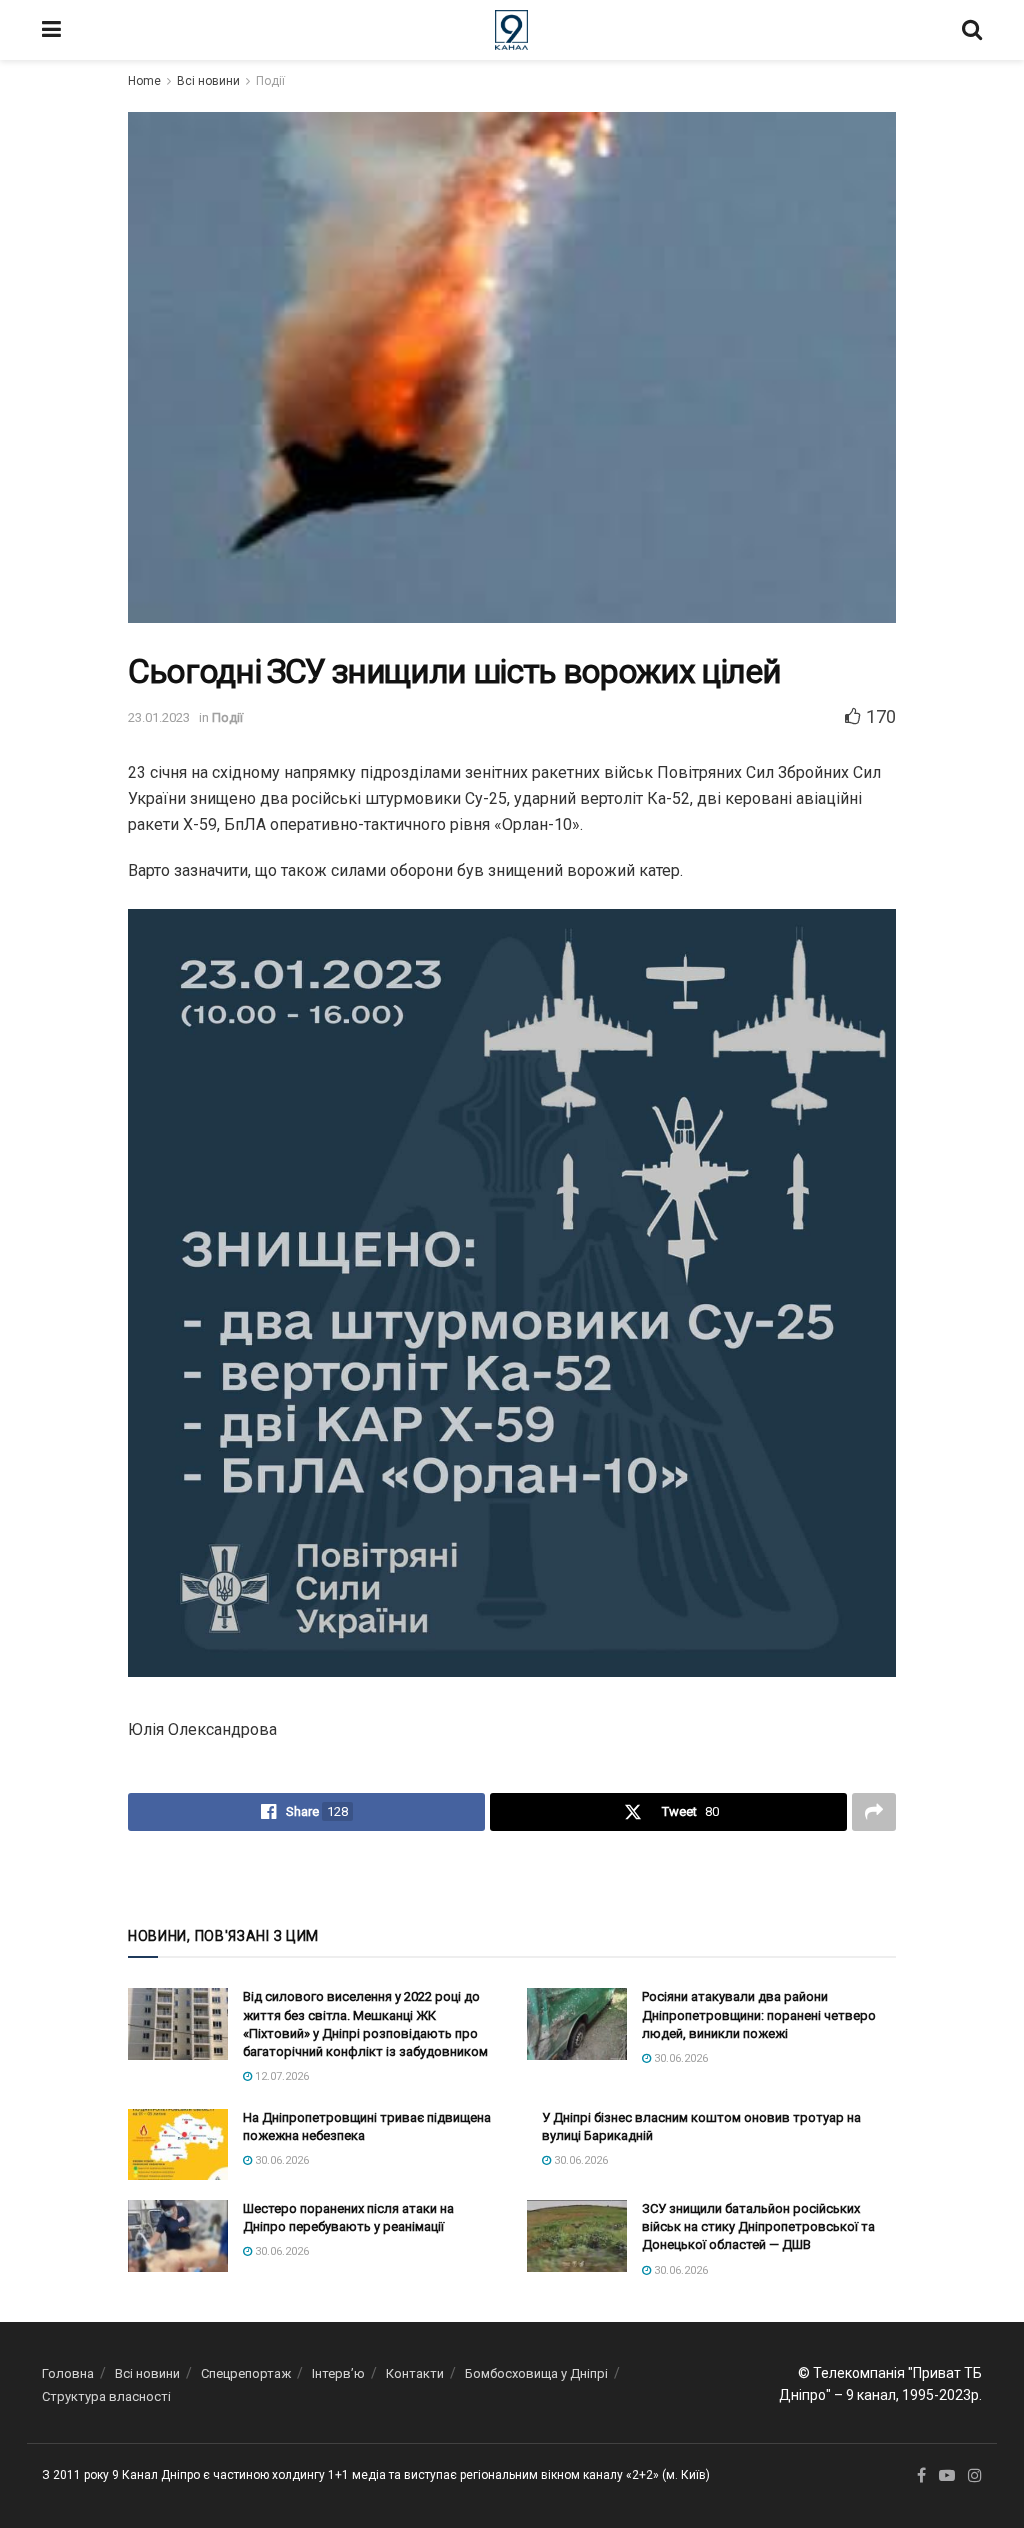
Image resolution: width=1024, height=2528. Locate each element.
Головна (68, 2373)
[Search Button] (972, 30)
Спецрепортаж (246, 2373)
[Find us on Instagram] (975, 2476)
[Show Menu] (51, 30)
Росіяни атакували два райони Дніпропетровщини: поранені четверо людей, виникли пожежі (759, 2014)
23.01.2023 (159, 717)
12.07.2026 (280, 2076)
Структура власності (106, 2396)
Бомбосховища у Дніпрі (536, 2373)
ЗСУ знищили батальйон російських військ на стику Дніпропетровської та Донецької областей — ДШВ (758, 2226)
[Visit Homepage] (511, 30)
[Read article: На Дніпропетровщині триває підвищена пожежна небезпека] (178, 2145)
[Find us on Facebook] (921, 2476)
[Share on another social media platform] (874, 1812)
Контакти (415, 2373)
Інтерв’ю (338, 2373)
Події (270, 81)
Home (144, 81)
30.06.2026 (679, 2058)
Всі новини (208, 81)
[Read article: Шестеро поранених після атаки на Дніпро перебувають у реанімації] (178, 2236)
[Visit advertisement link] (512, 1877)
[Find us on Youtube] (947, 2476)
